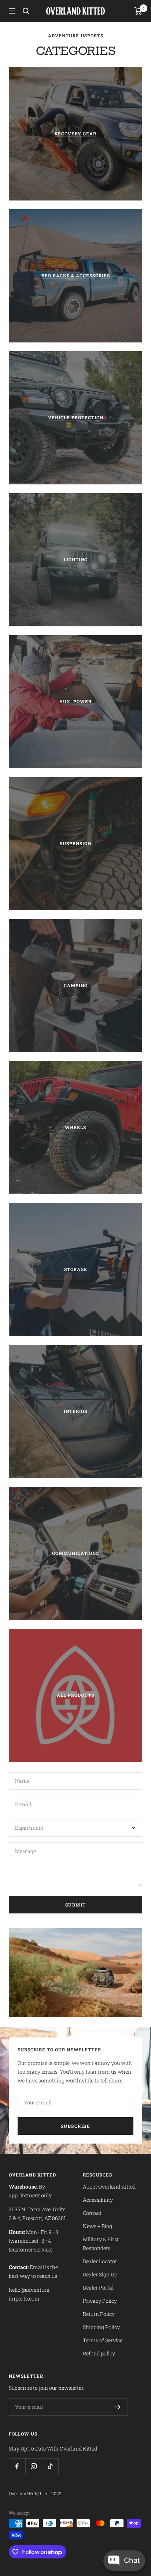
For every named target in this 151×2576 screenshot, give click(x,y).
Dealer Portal (98, 2288)
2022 (56, 2493)
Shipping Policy (101, 2327)
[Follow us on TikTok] (50, 2466)
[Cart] (138, 11)
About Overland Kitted (109, 2187)
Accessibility (98, 2200)
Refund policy (99, 2353)
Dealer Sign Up (100, 2274)
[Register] (117, 2407)
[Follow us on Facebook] (17, 2466)
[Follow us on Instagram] (34, 2466)
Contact (92, 2213)
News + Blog (97, 2226)
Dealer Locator (100, 2261)
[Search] (26, 11)
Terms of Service (103, 2340)
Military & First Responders (101, 2244)
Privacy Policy (100, 2301)
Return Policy (99, 2314)
